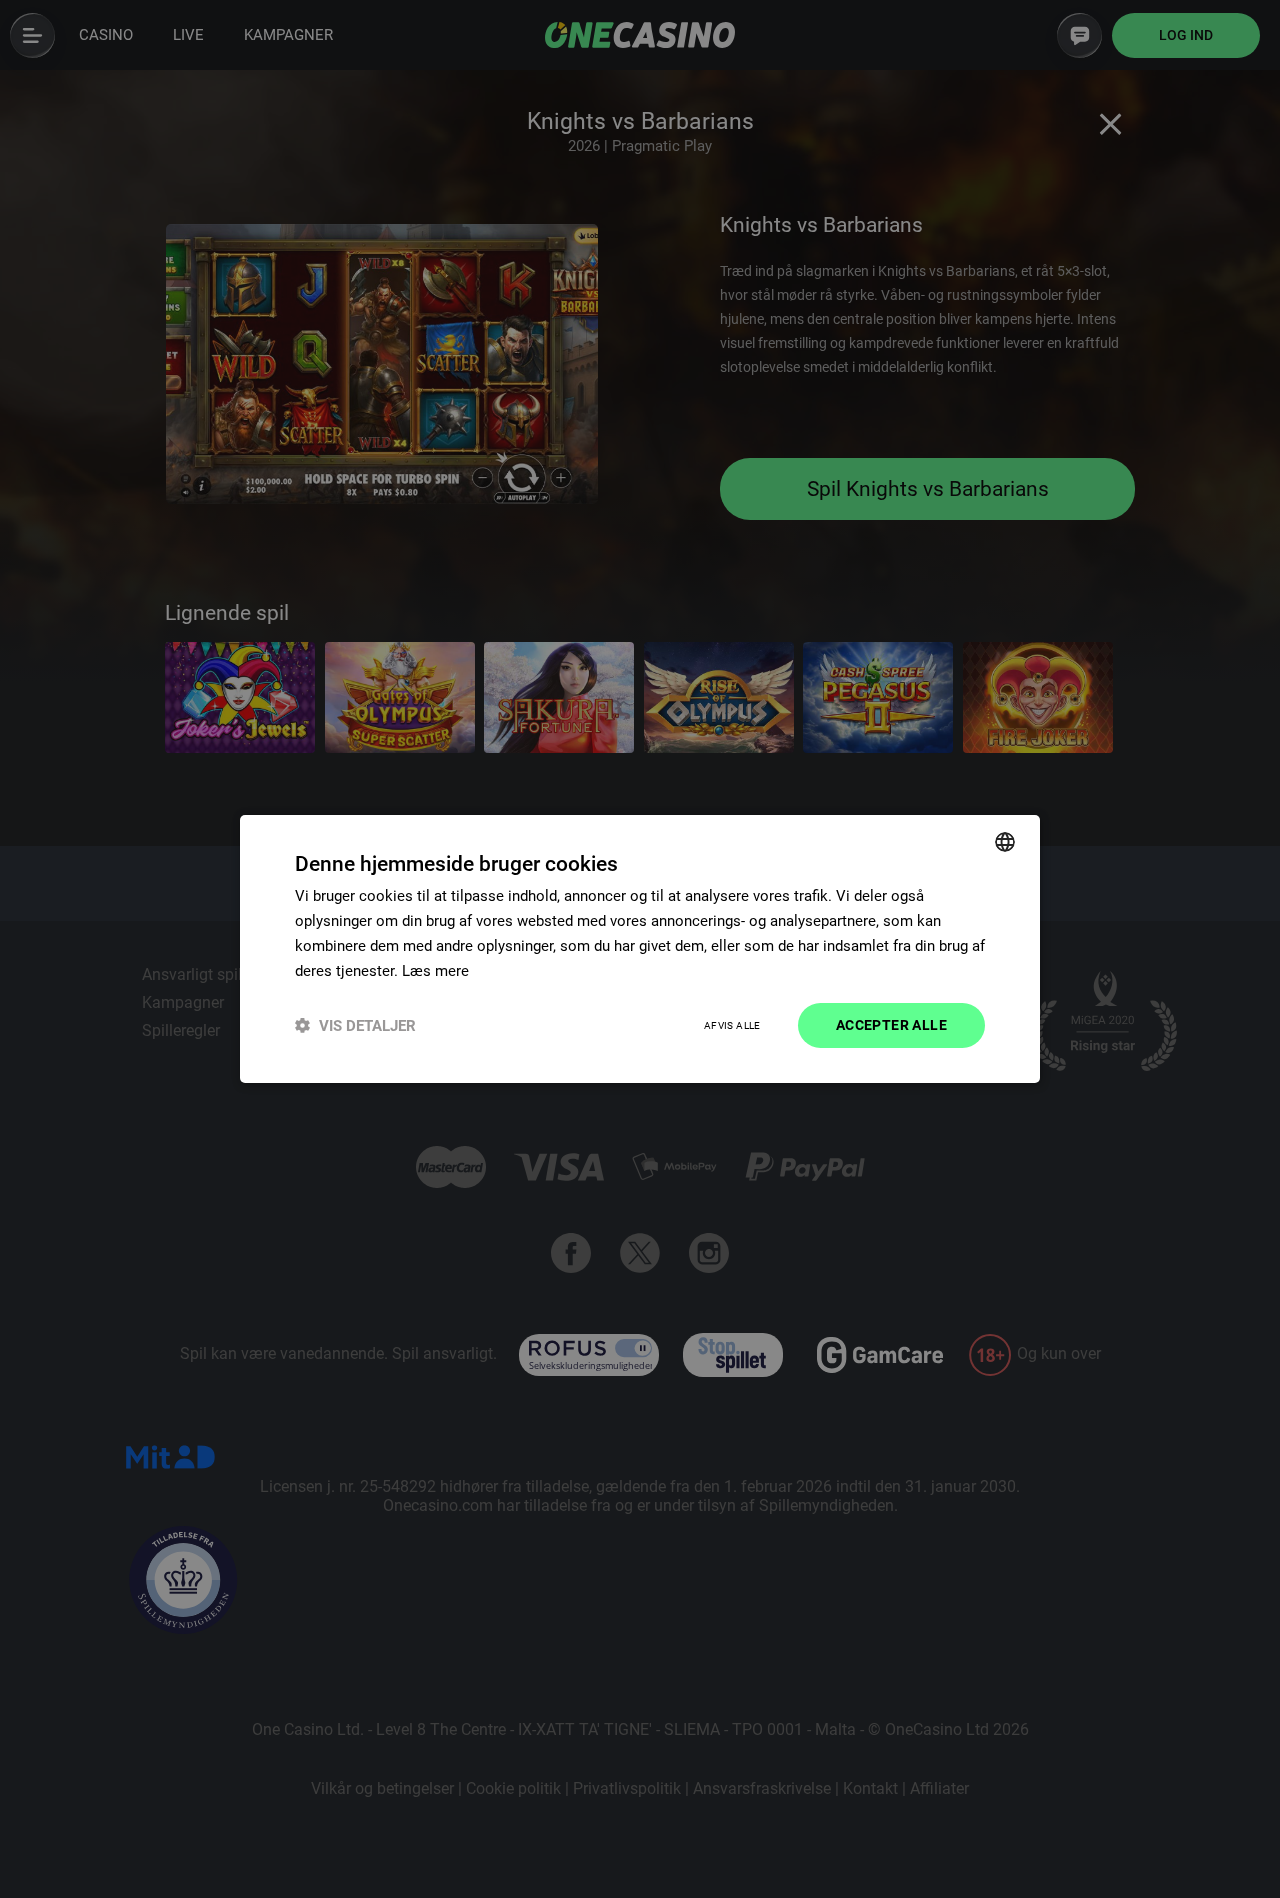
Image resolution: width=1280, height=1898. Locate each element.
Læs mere (435, 971)
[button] (355, 1025)
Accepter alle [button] (891, 1025)
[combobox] (1005, 842)
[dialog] (640, 949)
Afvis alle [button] (732, 1025)
